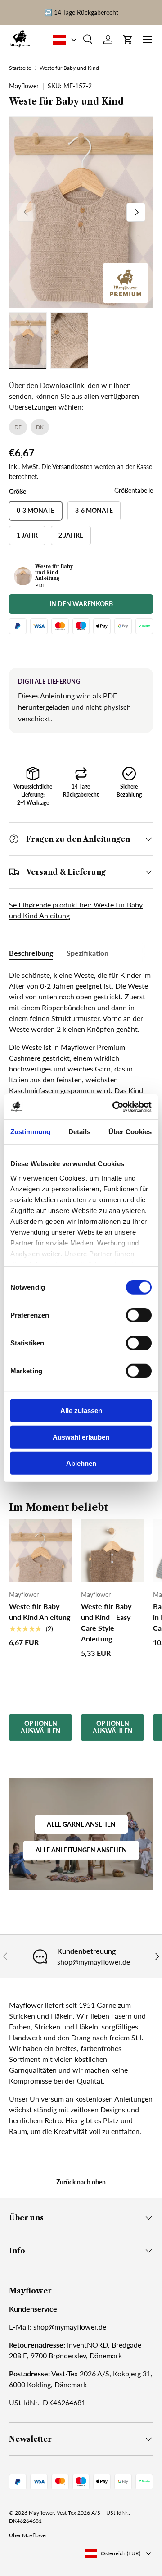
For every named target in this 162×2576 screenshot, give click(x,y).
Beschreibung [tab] (31, 953)
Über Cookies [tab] (130, 1132)
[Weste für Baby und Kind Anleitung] (40, 1551)
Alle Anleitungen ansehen (81, 1850)
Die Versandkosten (67, 467)
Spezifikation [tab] (88, 953)
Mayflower (41, 2513)
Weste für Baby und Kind (69, 68)
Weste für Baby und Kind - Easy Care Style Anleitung (106, 1622)
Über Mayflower (28, 2535)
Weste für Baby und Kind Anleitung (40, 1612)
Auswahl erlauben (81, 1437)
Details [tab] (79, 1132)
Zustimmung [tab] (30, 1132)
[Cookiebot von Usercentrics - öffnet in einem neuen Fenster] (114, 1107)
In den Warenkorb (81, 604)
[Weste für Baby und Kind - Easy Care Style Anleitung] (112, 1551)
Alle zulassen (81, 1411)
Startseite (20, 68)
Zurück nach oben (81, 2182)
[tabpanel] (81, 1076)
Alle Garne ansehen (81, 1824)
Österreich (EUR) (121, 2553)
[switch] (139, 1315)
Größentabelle (134, 490)
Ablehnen (81, 1463)
